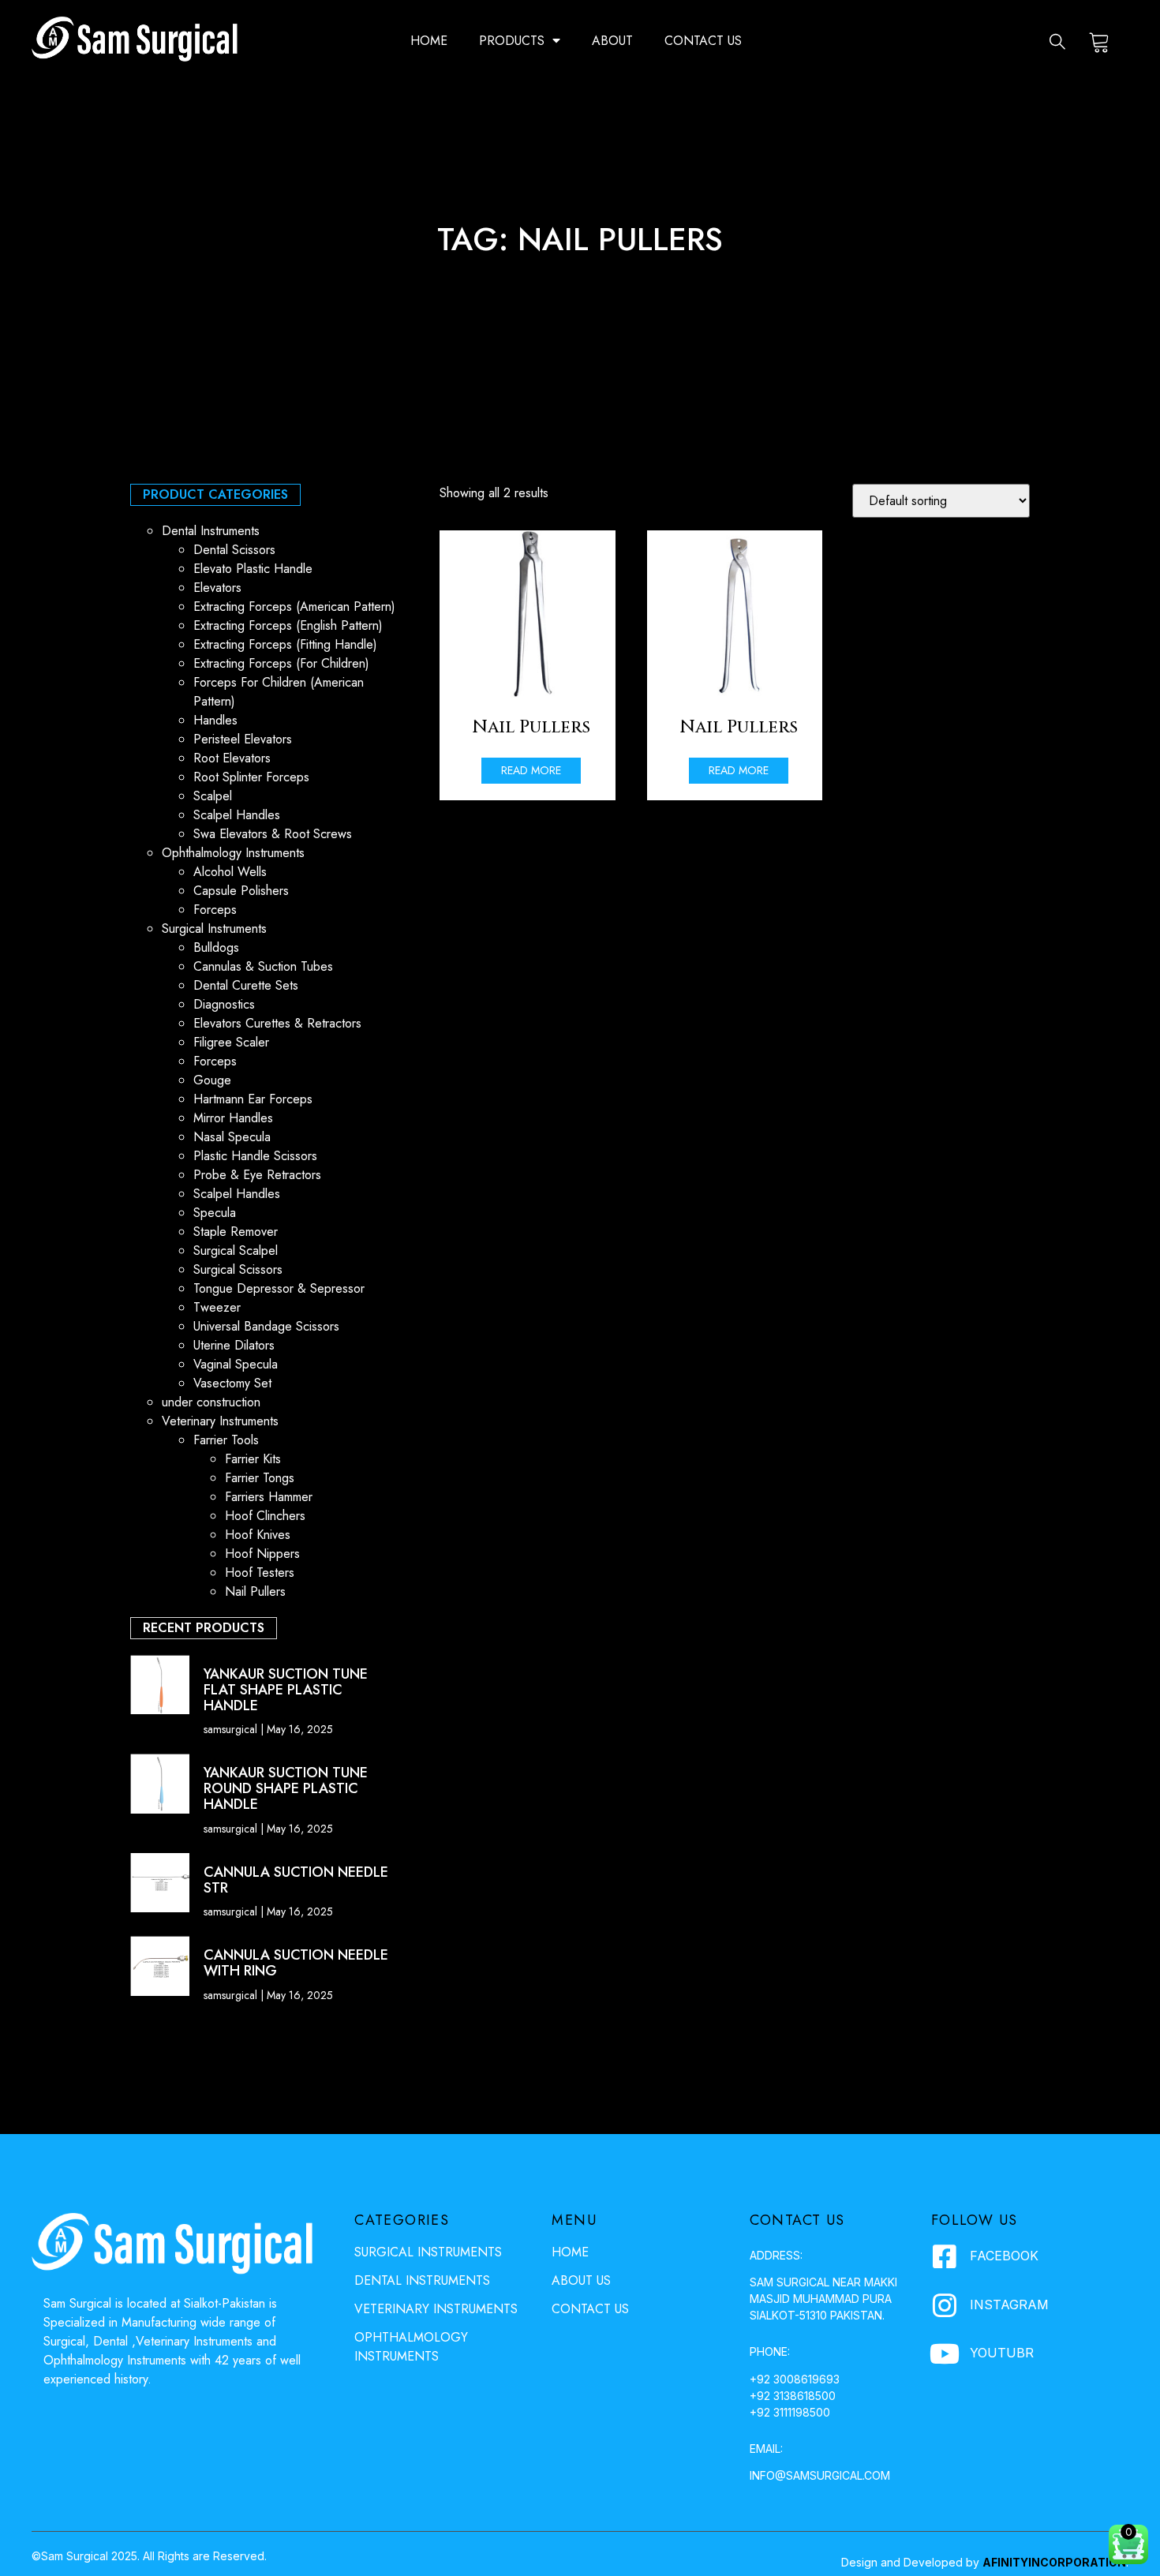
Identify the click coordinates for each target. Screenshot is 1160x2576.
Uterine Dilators (234, 1345)
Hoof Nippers (262, 1554)
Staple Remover (236, 1232)
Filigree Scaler (231, 1042)
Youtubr (1002, 2353)
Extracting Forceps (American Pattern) (294, 607)
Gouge (212, 1080)
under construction (211, 1402)
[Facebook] (945, 2256)
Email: (766, 2449)
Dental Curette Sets (246, 985)
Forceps (215, 910)
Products (512, 41)
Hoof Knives (258, 1535)
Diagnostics (224, 1004)
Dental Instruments (211, 531)
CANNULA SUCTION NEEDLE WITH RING (296, 1963)
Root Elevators (232, 758)
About (612, 41)
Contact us (703, 41)
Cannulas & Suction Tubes (263, 966)
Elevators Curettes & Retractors (277, 1023)
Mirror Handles (233, 1118)
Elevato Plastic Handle (253, 569)
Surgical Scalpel (236, 1251)
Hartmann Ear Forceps (253, 1099)
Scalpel (213, 796)
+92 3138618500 (793, 2396)
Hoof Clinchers (265, 1516)
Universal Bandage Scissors (266, 1326)
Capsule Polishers (241, 891)
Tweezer (217, 1307)
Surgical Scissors (238, 1269)
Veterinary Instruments (220, 1421)
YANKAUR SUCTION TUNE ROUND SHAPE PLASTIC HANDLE (286, 1788)
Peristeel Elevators (243, 739)
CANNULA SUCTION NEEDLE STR (296, 1880)
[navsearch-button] (1057, 41)
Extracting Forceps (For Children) (281, 663)
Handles (215, 720)
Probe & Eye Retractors (257, 1175)
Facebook (1004, 2256)
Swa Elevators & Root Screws (273, 834)
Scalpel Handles (237, 815)
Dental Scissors (234, 550)
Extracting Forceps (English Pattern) (288, 625)
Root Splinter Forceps (251, 777)
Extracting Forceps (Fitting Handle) (285, 644)
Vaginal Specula (236, 1364)
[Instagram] (945, 2305)
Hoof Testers (260, 1573)
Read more (531, 770)
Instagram (1009, 2305)
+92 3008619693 (795, 2379)
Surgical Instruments (214, 929)
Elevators (217, 588)
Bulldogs (216, 947)
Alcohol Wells (230, 872)
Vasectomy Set (232, 1383)
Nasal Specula (232, 1137)
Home (429, 41)
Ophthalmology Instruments (233, 853)
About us (581, 2280)
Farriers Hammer (269, 1497)
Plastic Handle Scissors (255, 1156)
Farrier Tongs (260, 1478)
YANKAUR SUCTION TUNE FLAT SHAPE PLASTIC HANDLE (286, 1690)
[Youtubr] (945, 2353)
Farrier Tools (226, 1440)
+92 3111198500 (790, 2412)
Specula (215, 1213)
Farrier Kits (253, 1459)
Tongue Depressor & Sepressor (279, 1288)
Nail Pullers (255, 1591)
